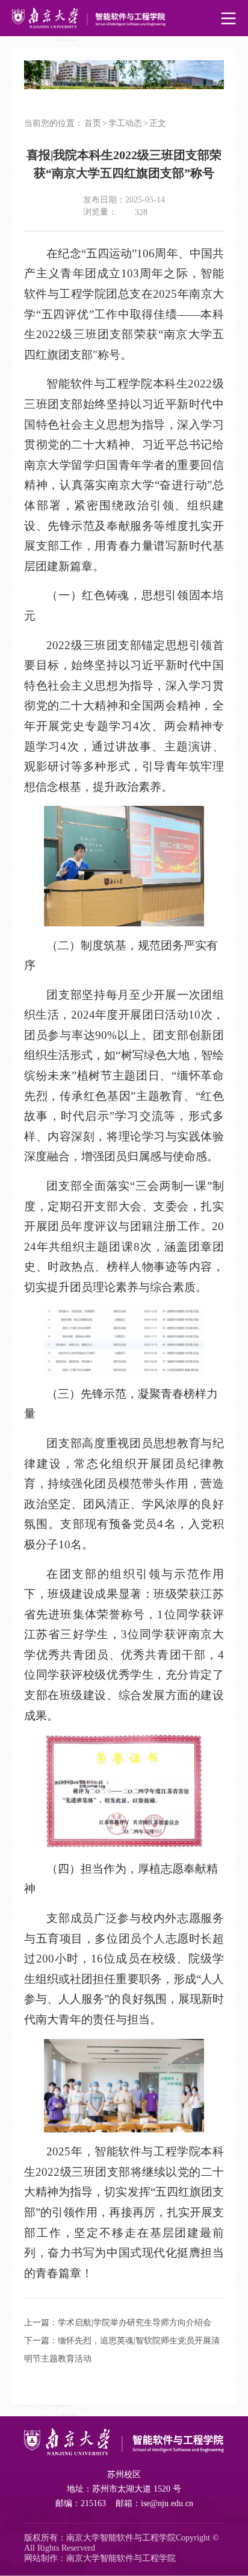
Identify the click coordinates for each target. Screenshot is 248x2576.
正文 (158, 123)
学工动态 (125, 123)
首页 (93, 123)
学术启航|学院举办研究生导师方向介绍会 (135, 2323)
